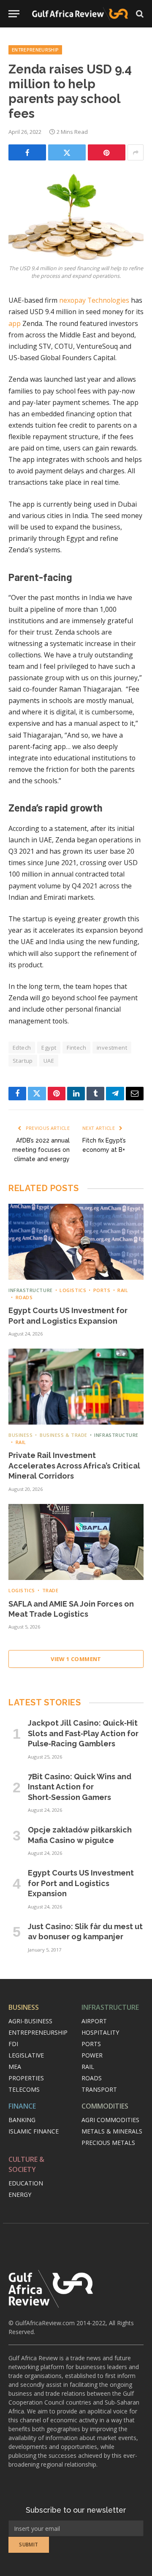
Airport (94, 2021)
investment (112, 1048)
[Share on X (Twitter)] (67, 152)
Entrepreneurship (35, 50)
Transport (99, 2089)
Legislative (26, 2055)
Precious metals (108, 2143)
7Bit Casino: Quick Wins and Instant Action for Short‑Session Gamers (80, 1787)
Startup (23, 1061)
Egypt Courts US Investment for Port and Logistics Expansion (81, 1883)
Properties (26, 2078)
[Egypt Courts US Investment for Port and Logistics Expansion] (76, 1242)
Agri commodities (110, 2120)
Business (24, 2007)
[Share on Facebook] (27, 152)
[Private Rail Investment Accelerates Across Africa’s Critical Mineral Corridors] (76, 1387)
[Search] (139, 14)
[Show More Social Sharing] (136, 152)
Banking (22, 2120)
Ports (91, 2044)
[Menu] (14, 14)
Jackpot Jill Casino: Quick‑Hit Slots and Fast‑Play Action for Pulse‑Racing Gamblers (83, 1733)
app (15, 323)
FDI (13, 2044)
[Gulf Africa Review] (80, 14)
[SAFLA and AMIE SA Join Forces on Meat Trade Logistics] (76, 1542)
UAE (49, 1061)
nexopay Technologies (94, 300)
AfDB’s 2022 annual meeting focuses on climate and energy (41, 1150)
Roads (92, 2078)
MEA (15, 2067)
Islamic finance (34, 2131)
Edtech (22, 1048)
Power (92, 2055)
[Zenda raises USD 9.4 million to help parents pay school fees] (76, 216)
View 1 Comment (76, 1659)
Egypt (49, 1048)
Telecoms (24, 2089)
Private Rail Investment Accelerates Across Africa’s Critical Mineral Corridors (74, 1466)
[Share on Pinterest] (107, 152)
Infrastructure (110, 2007)
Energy (20, 2195)
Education (26, 2183)
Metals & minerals (112, 2131)
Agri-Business (30, 2021)
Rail (88, 2067)
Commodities (105, 2106)
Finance (22, 2106)
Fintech (76, 1048)
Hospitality (100, 2032)
